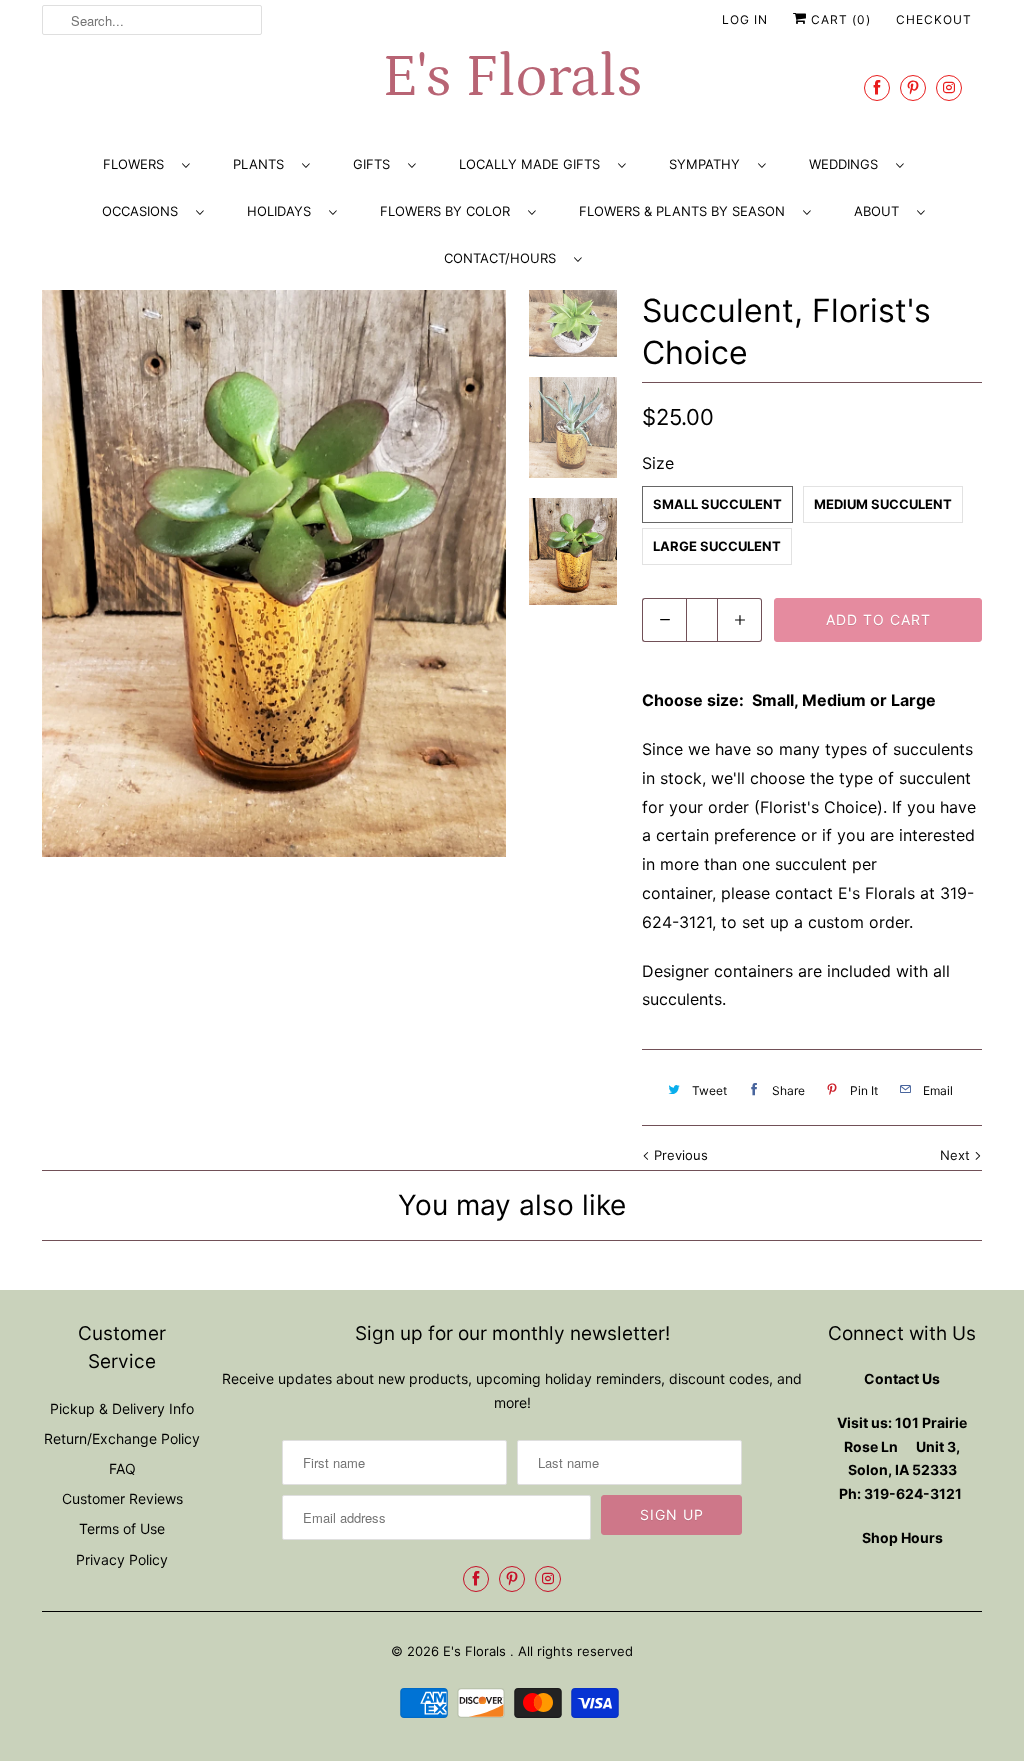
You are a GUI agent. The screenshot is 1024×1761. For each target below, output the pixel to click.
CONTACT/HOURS (504, 258)
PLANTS (262, 164)
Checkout (934, 19)
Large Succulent (717, 546)
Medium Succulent (883, 504)
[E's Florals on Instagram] (949, 87)
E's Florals (512, 77)
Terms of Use (122, 1528)
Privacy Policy (122, 1559)
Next (957, 1155)
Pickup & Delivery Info (122, 1408)
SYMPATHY (708, 164)
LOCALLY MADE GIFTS (533, 164)
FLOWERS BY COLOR (449, 211)
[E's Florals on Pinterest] (913, 87)
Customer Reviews (122, 1498)
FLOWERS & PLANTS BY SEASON (686, 211)
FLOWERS (137, 164)
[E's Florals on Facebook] (877, 87)
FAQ (122, 1468)
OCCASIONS (144, 211)
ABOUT (880, 211)
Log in (745, 19)
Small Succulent (717, 504)
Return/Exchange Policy (122, 1438)
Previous (679, 1155)
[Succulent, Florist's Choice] (274, 573)
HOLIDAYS (283, 211)
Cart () (839, 19)
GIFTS (375, 164)
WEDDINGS (847, 164)
